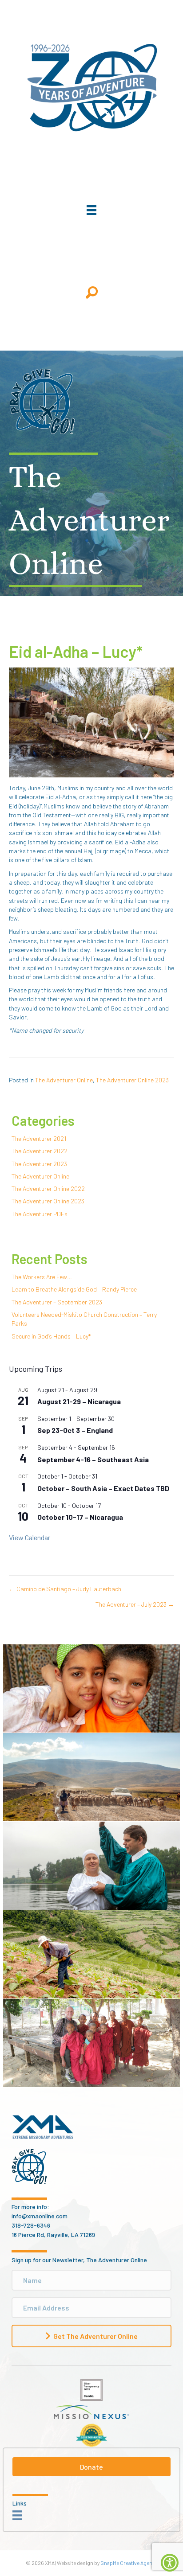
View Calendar (30, 1537)
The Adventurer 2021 (39, 1138)
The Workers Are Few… (42, 1277)
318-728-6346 (31, 2225)
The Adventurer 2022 (40, 1151)
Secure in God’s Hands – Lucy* (51, 1336)
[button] (92, 292)
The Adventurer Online (64, 1080)
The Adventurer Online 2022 (48, 1188)
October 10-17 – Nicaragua (80, 1517)
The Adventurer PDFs (40, 1214)
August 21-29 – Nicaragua (79, 1401)
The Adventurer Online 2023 (132, 1080)
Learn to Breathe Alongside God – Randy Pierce (74, 1289)
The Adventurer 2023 (39, 1164)
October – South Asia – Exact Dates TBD (103, 1488)
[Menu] (91, 210)
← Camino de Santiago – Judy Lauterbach (65, 1589)
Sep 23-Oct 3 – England (75, 1430)
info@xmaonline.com (40, 2216)
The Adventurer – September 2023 (57, 1302)
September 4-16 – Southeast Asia (93, 1459)
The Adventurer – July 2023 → (135, 1604)
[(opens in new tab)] (91, 2389)
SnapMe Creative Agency (129, 2563)
